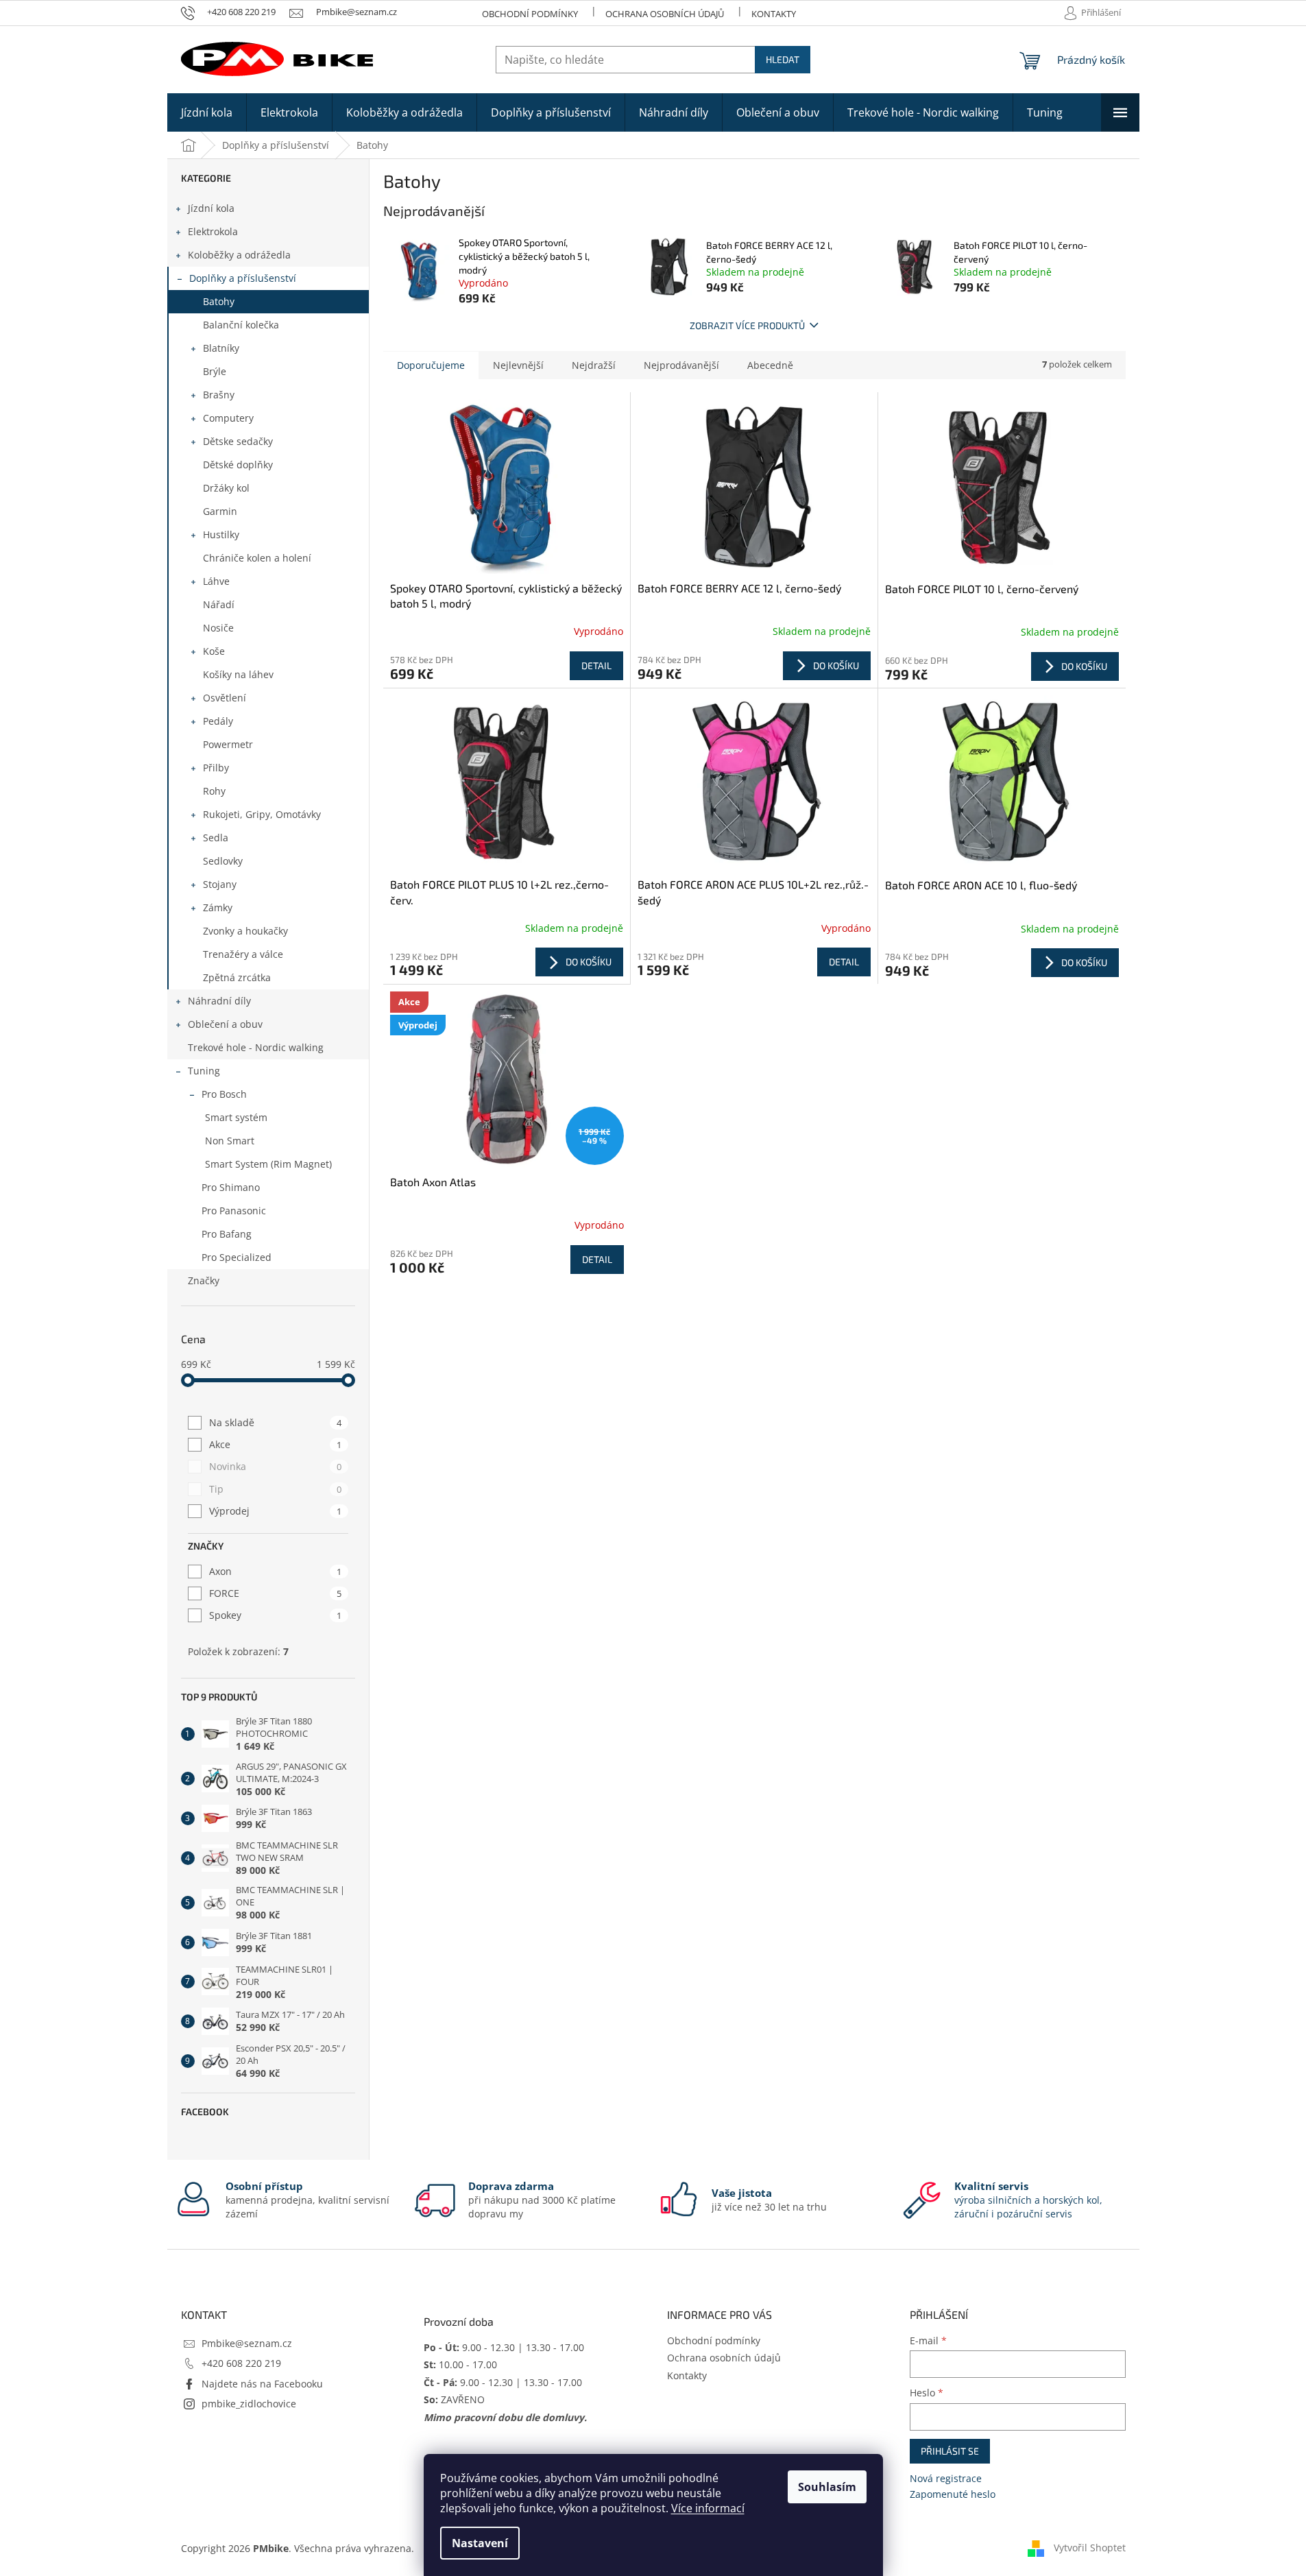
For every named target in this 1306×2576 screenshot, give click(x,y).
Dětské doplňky (238, 465)
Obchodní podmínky (530, 14)
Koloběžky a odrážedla (239, 255)
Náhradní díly (219, 1001)
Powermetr (228, 744)
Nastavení (480, 2543)
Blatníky (221, 348)
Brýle (215, 371)
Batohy (219, 301)
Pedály (218, 721)
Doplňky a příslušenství (243, 278)
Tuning (204, 1071)
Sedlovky (223, 861)
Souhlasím (827, 2487)
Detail (596, 665)
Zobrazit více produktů (747, 325)
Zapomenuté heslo (953, 2494)
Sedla (216, 838)
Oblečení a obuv (225, 1024)
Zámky (218, 907)
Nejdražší (594, 365)
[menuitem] (207, 112)
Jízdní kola (211, 208)
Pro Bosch (224, 1094)
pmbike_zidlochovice (249, 2404)
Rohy (214, 791)
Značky (204, 1280)
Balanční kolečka (241, 325)
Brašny (219, 395)
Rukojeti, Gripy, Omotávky (262, 814)
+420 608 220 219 (241, 2363)
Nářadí (219, 604)
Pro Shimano (231, 1187)
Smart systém (236, 1117)
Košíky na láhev (238, 674)
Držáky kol (226, 488)
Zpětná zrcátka (237, 977)
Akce (275, 1444)
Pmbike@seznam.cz (247, 2343)
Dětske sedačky (238, 441)
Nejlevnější (518, 365)
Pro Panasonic (234, 1211)
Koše (214, 651)
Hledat (783, 59)
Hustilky (221, 534)
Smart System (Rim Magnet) (268, 1164)
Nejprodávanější (681, 365)
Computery (228, 418)
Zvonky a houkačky (245, 931)
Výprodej (275, 1511)
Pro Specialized (237, 1257)
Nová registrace (946, 2478)
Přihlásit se (950, 2451)
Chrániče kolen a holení (257, 558)
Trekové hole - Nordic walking (256, 1047)
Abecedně (770, 365)
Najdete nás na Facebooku (262, 2384)
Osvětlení (225, 698)
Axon (275, 1571)
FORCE (275, 1593)
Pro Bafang (227, 1234)
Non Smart (230, 1141)
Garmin (220, 511)
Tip (275, 1489)
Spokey (275, 1615)
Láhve (216, 581)
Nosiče (218, 628)
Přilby (216, 768)
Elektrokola (213, 231)
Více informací (708, 2508)
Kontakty (774, 14)
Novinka (275, 1466)
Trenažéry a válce (243, 954)
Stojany (220, 884)
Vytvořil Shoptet (1090, 2548)
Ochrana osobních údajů (665, 14)
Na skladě (275, 1422)
